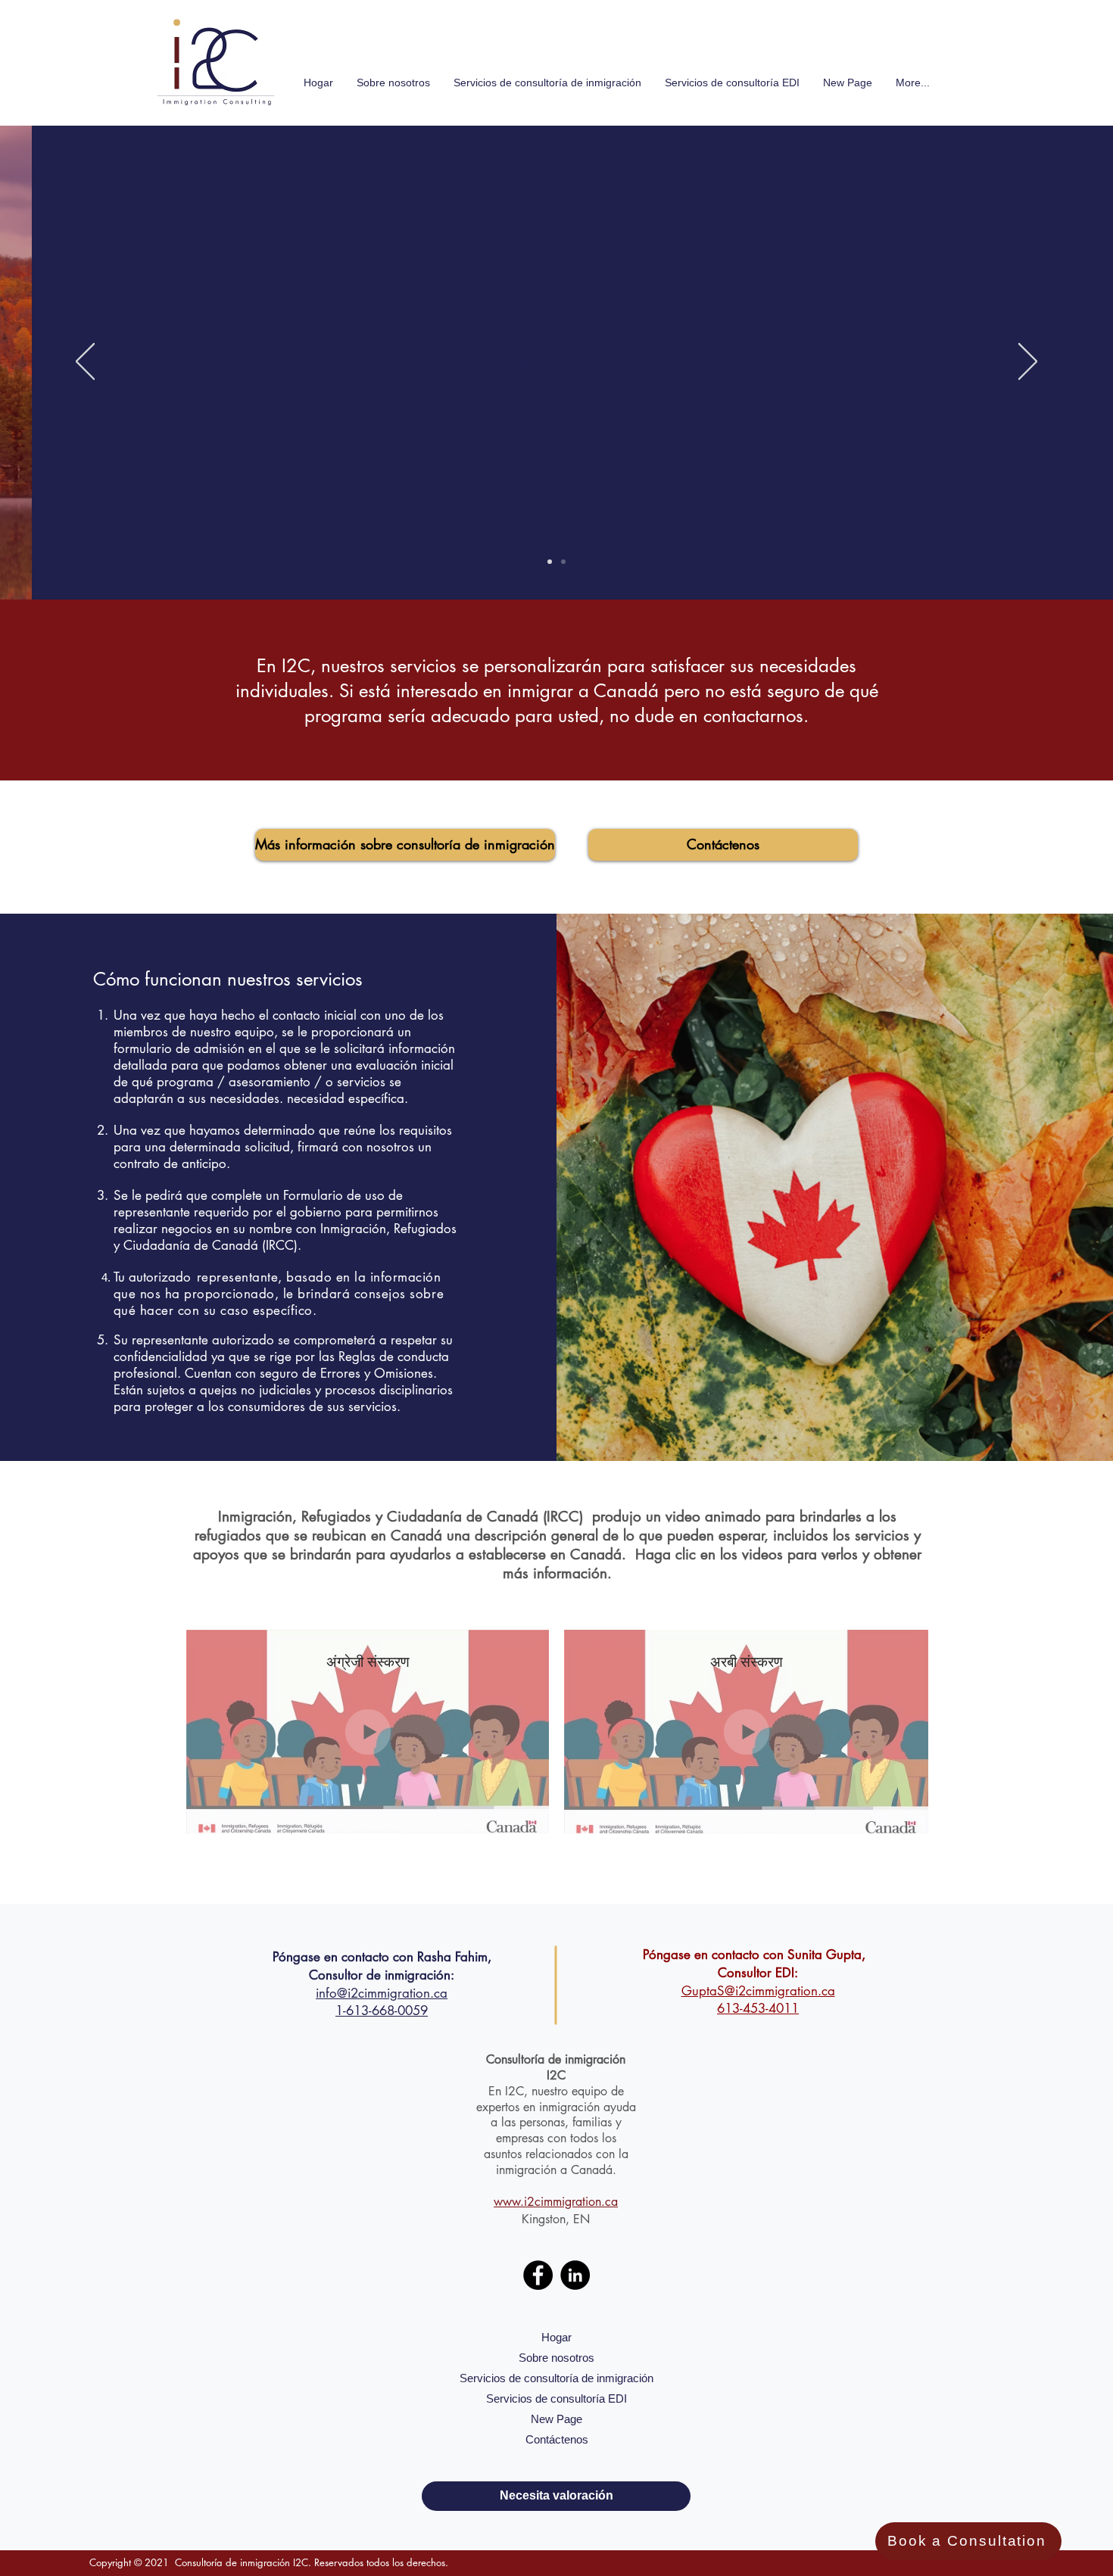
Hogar (556, 2337)
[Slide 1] (563, 562)
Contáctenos (557, 2439)
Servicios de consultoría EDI (556, 2398)
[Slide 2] (550, 562)
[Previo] (85, 363)
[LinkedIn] (575, 2275)
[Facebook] (538, 2275)
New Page (556, 2419)
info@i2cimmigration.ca (382, 1993)
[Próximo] (1028, 363)
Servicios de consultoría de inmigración (556, 2378)
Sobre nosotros (556, 2358)
